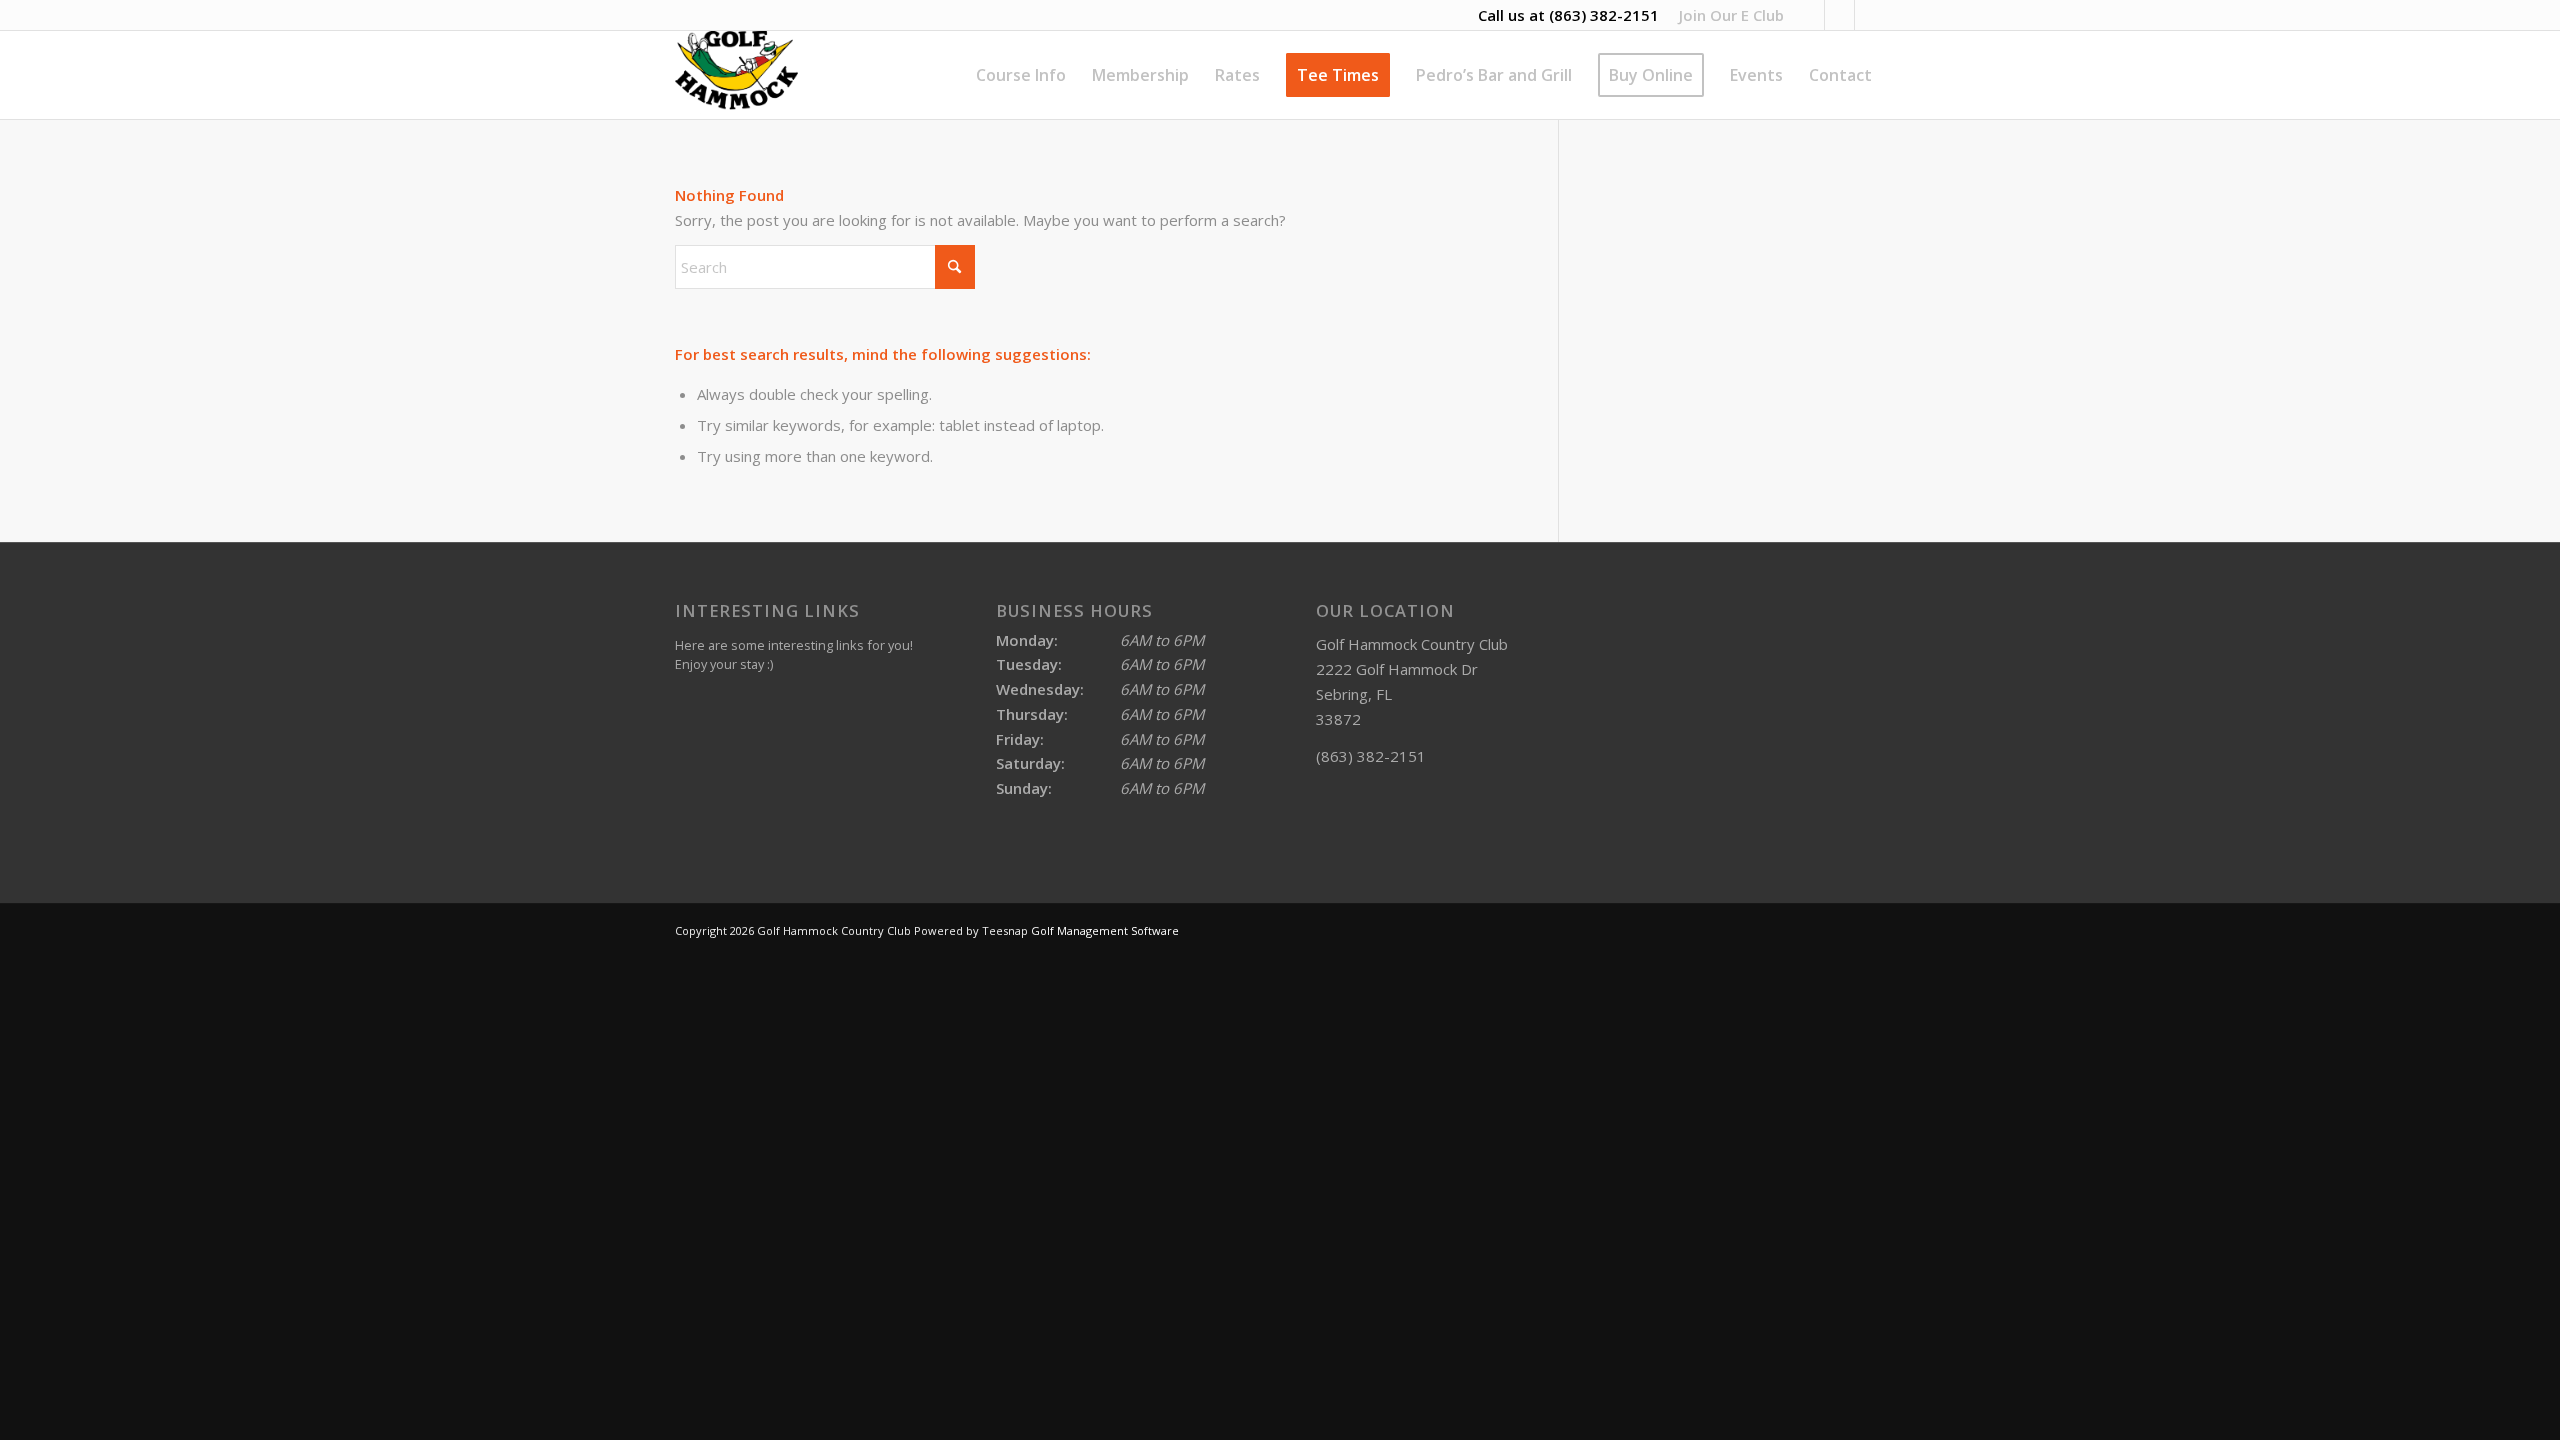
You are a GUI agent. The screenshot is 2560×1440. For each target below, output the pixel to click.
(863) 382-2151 (1604, 15)
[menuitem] (1726, 15)
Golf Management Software (1105, 930)
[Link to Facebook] (1870, 15)
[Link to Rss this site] (1809, 15)
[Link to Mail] (1839, 15)
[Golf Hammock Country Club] (736, 75)
